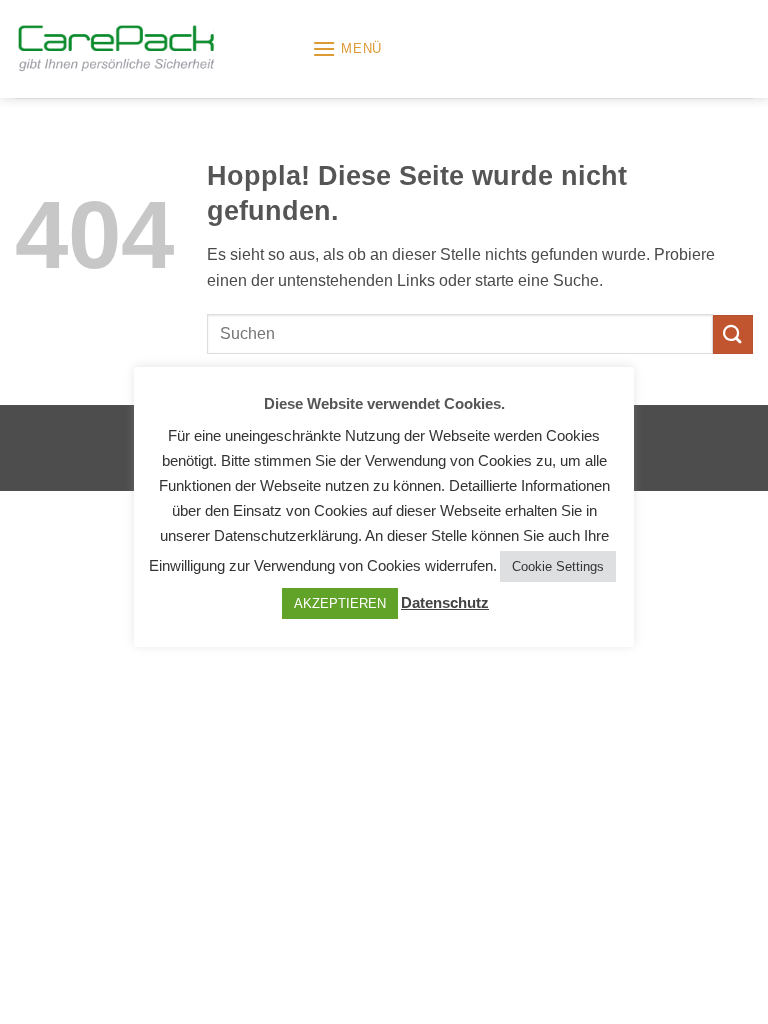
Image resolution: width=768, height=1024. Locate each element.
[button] (347, 48)
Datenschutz (445, 602)
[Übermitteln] (733, 334)
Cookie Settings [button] (558, 566)
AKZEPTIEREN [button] (340, 603)
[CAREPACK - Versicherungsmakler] (156, 49)
